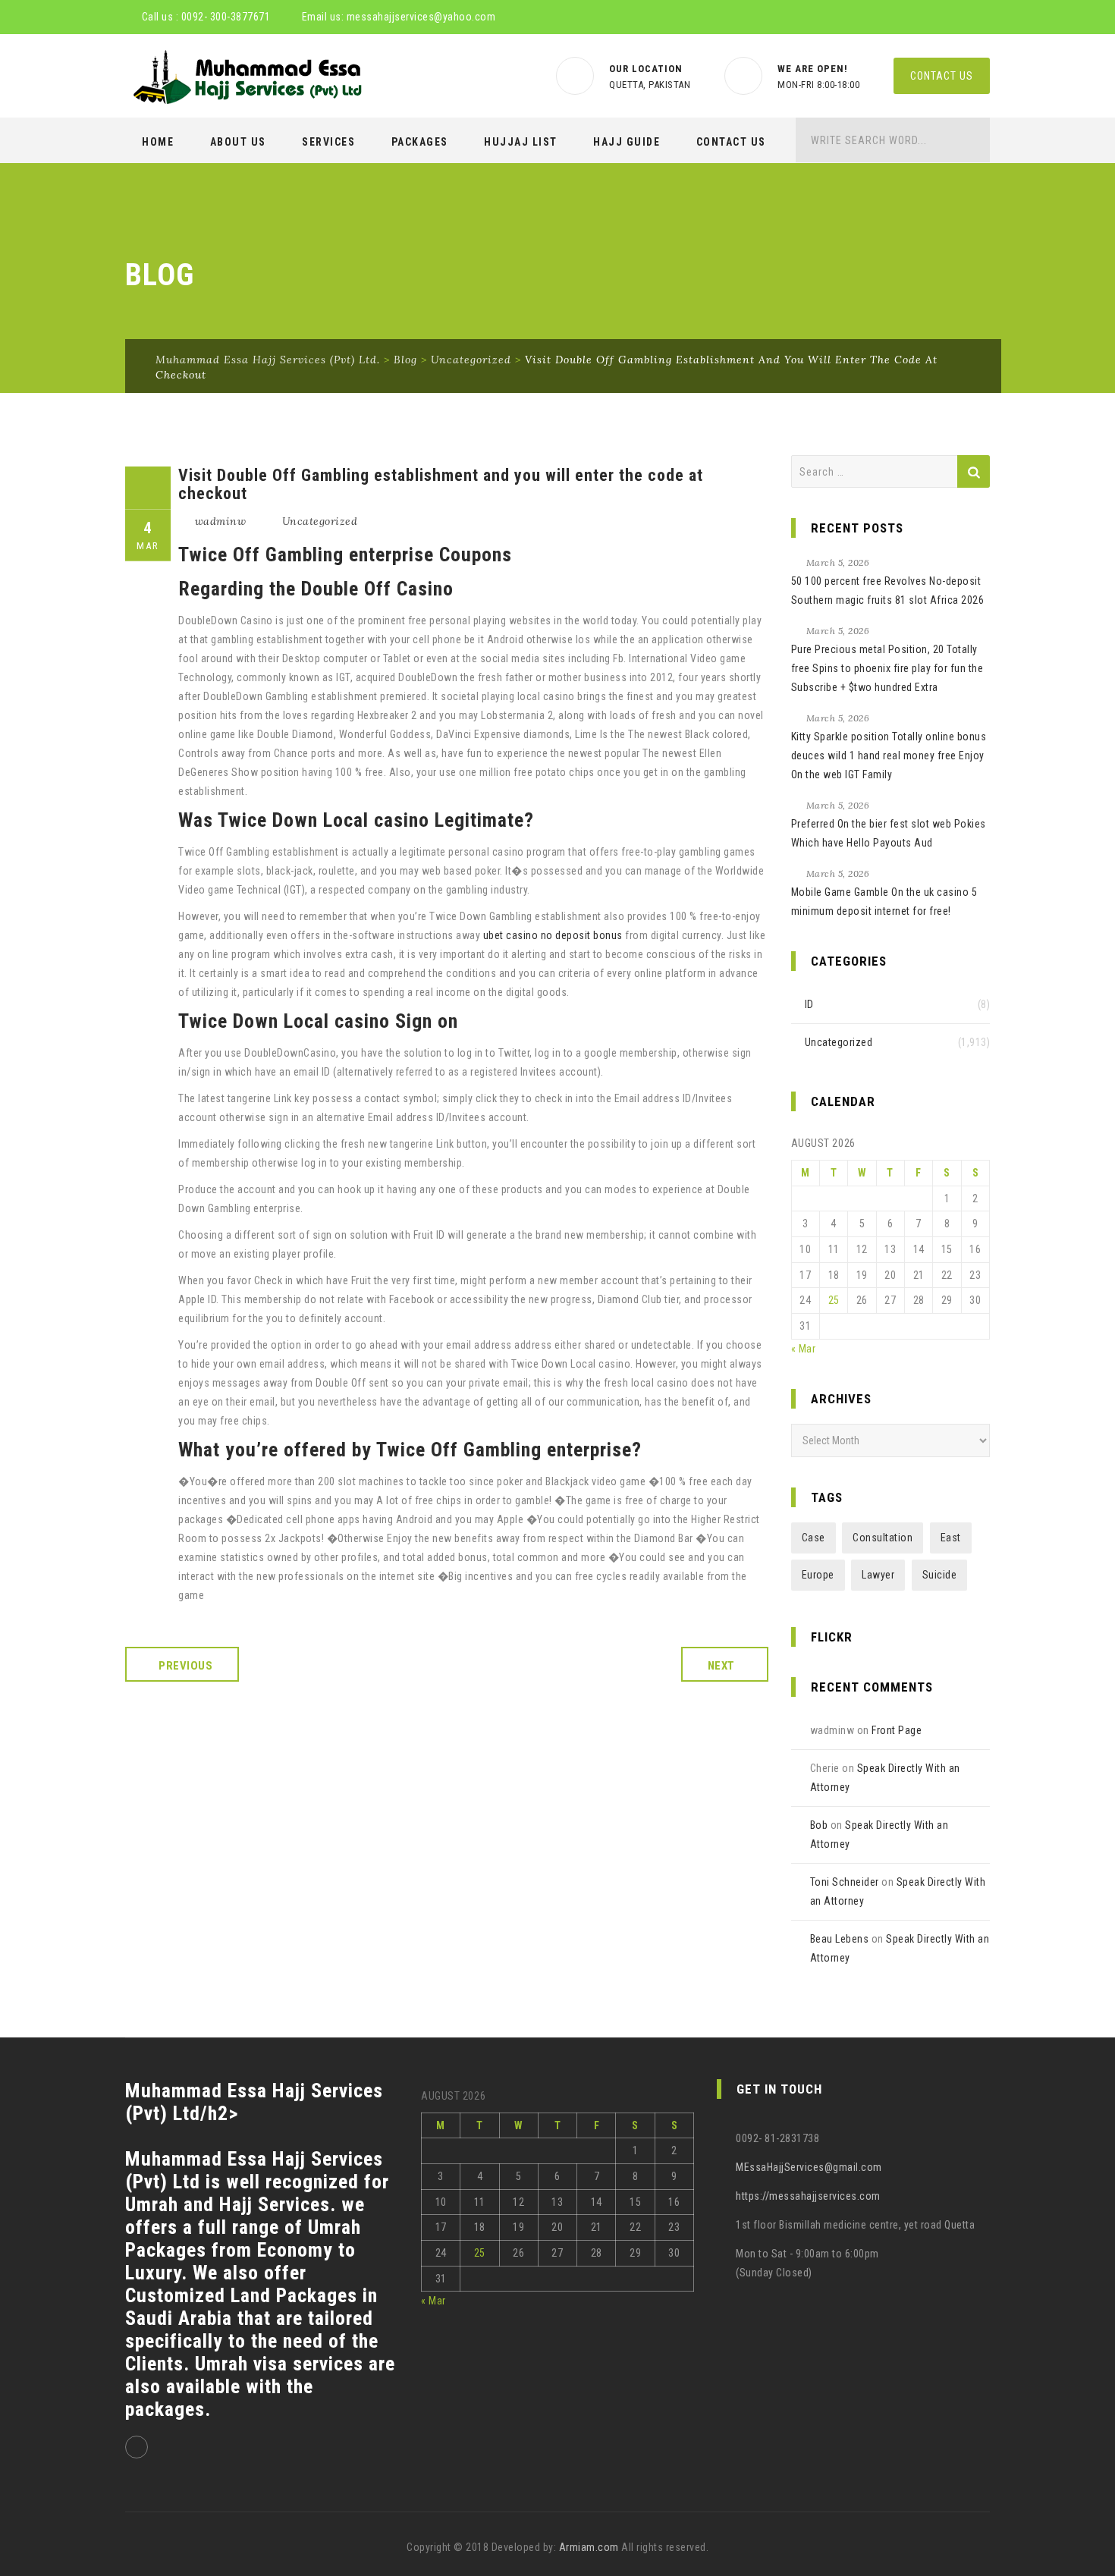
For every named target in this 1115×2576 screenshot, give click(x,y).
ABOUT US (238, 142)
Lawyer (878, 1575)
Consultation (883, 1538)
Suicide (940, 1575)
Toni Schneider (845, 1882)
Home (158, 142)
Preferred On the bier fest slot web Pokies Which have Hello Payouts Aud (889, 833)
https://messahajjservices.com (808, 2196)
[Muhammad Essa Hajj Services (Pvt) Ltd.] (245, 77)
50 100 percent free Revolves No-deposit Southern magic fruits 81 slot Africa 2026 (888, 591)
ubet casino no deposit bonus (553, 935)
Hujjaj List (521, 142)
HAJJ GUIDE (627, 142)
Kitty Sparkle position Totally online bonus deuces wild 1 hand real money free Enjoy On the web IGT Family (889, 756)
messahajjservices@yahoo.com (421, 17)
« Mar (804, 1349)
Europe (818, 1575)
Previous (185, 1666)
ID (809, 1004)
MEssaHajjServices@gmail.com (809, 2167)
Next (721, 1666)
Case (813, 1538)
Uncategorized (320, 521)
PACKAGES (420, 142)
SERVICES (328, 142)
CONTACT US (731, 142)
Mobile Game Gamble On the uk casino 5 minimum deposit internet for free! (884, 902)
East (951, 1538)
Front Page (897, 1730)
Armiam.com (589, 2547)
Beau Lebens (840, 1939)
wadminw (221, 521)
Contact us (942, 76)
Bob (819, 1825)
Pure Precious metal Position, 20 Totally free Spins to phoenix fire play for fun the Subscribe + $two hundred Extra (887, 668)
